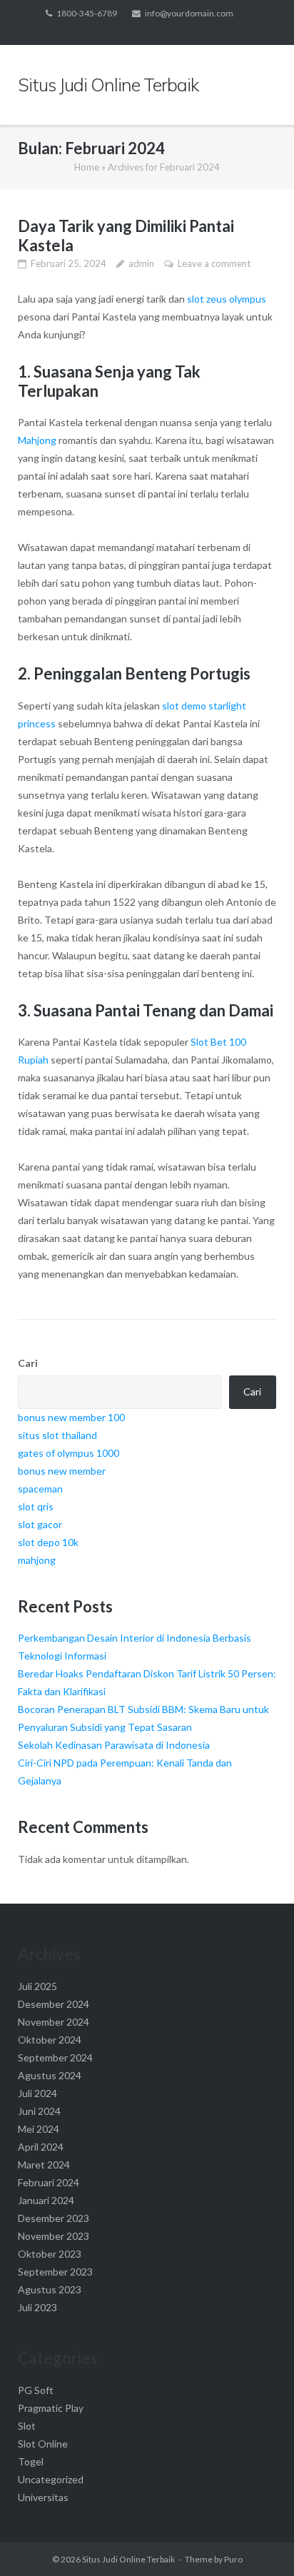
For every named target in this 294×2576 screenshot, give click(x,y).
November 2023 (54, 2236)
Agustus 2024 (50, 2075)
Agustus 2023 (50, 2289)
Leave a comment (214, 263)
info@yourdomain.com (189, 13)
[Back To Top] (259, 2542)
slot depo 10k (48, 1542)
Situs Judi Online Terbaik (128, 2559)
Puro (233, 2559)
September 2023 (55, 2272)
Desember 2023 (54, 2218)
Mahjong (37, 440)
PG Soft (36, 2390)
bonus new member (62, 1471)
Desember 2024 (54, 2004)
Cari (28, 1363)
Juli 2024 (37, 2093)
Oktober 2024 (50, 2040)
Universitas (43, 2497)
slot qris (36, 1506)
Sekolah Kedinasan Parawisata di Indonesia (114, 1745)
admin (141, 263)
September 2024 (55, 2057)
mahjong (37, 1560)
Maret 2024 (44, 2165)
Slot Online (43, 2444)
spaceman (40, 1489)
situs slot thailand (57, 1435)
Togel (31, 2461)
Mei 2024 (39, 2129)
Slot (27, 2426)
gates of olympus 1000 (69, 1453)
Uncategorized (51, 2479)
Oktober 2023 (50, 2254)
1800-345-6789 (87, 13)
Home (87, 167)
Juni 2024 (39, 2111)
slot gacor (40, 1524)
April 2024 (41, 2147)
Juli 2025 (37, 1986)
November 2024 (54, 2022)
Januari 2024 (46, 2200)
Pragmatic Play (51, 2408)
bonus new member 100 (71, 1417)
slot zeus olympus (227, 299)
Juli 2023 (37, 2307)
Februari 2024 (49, 2182)
